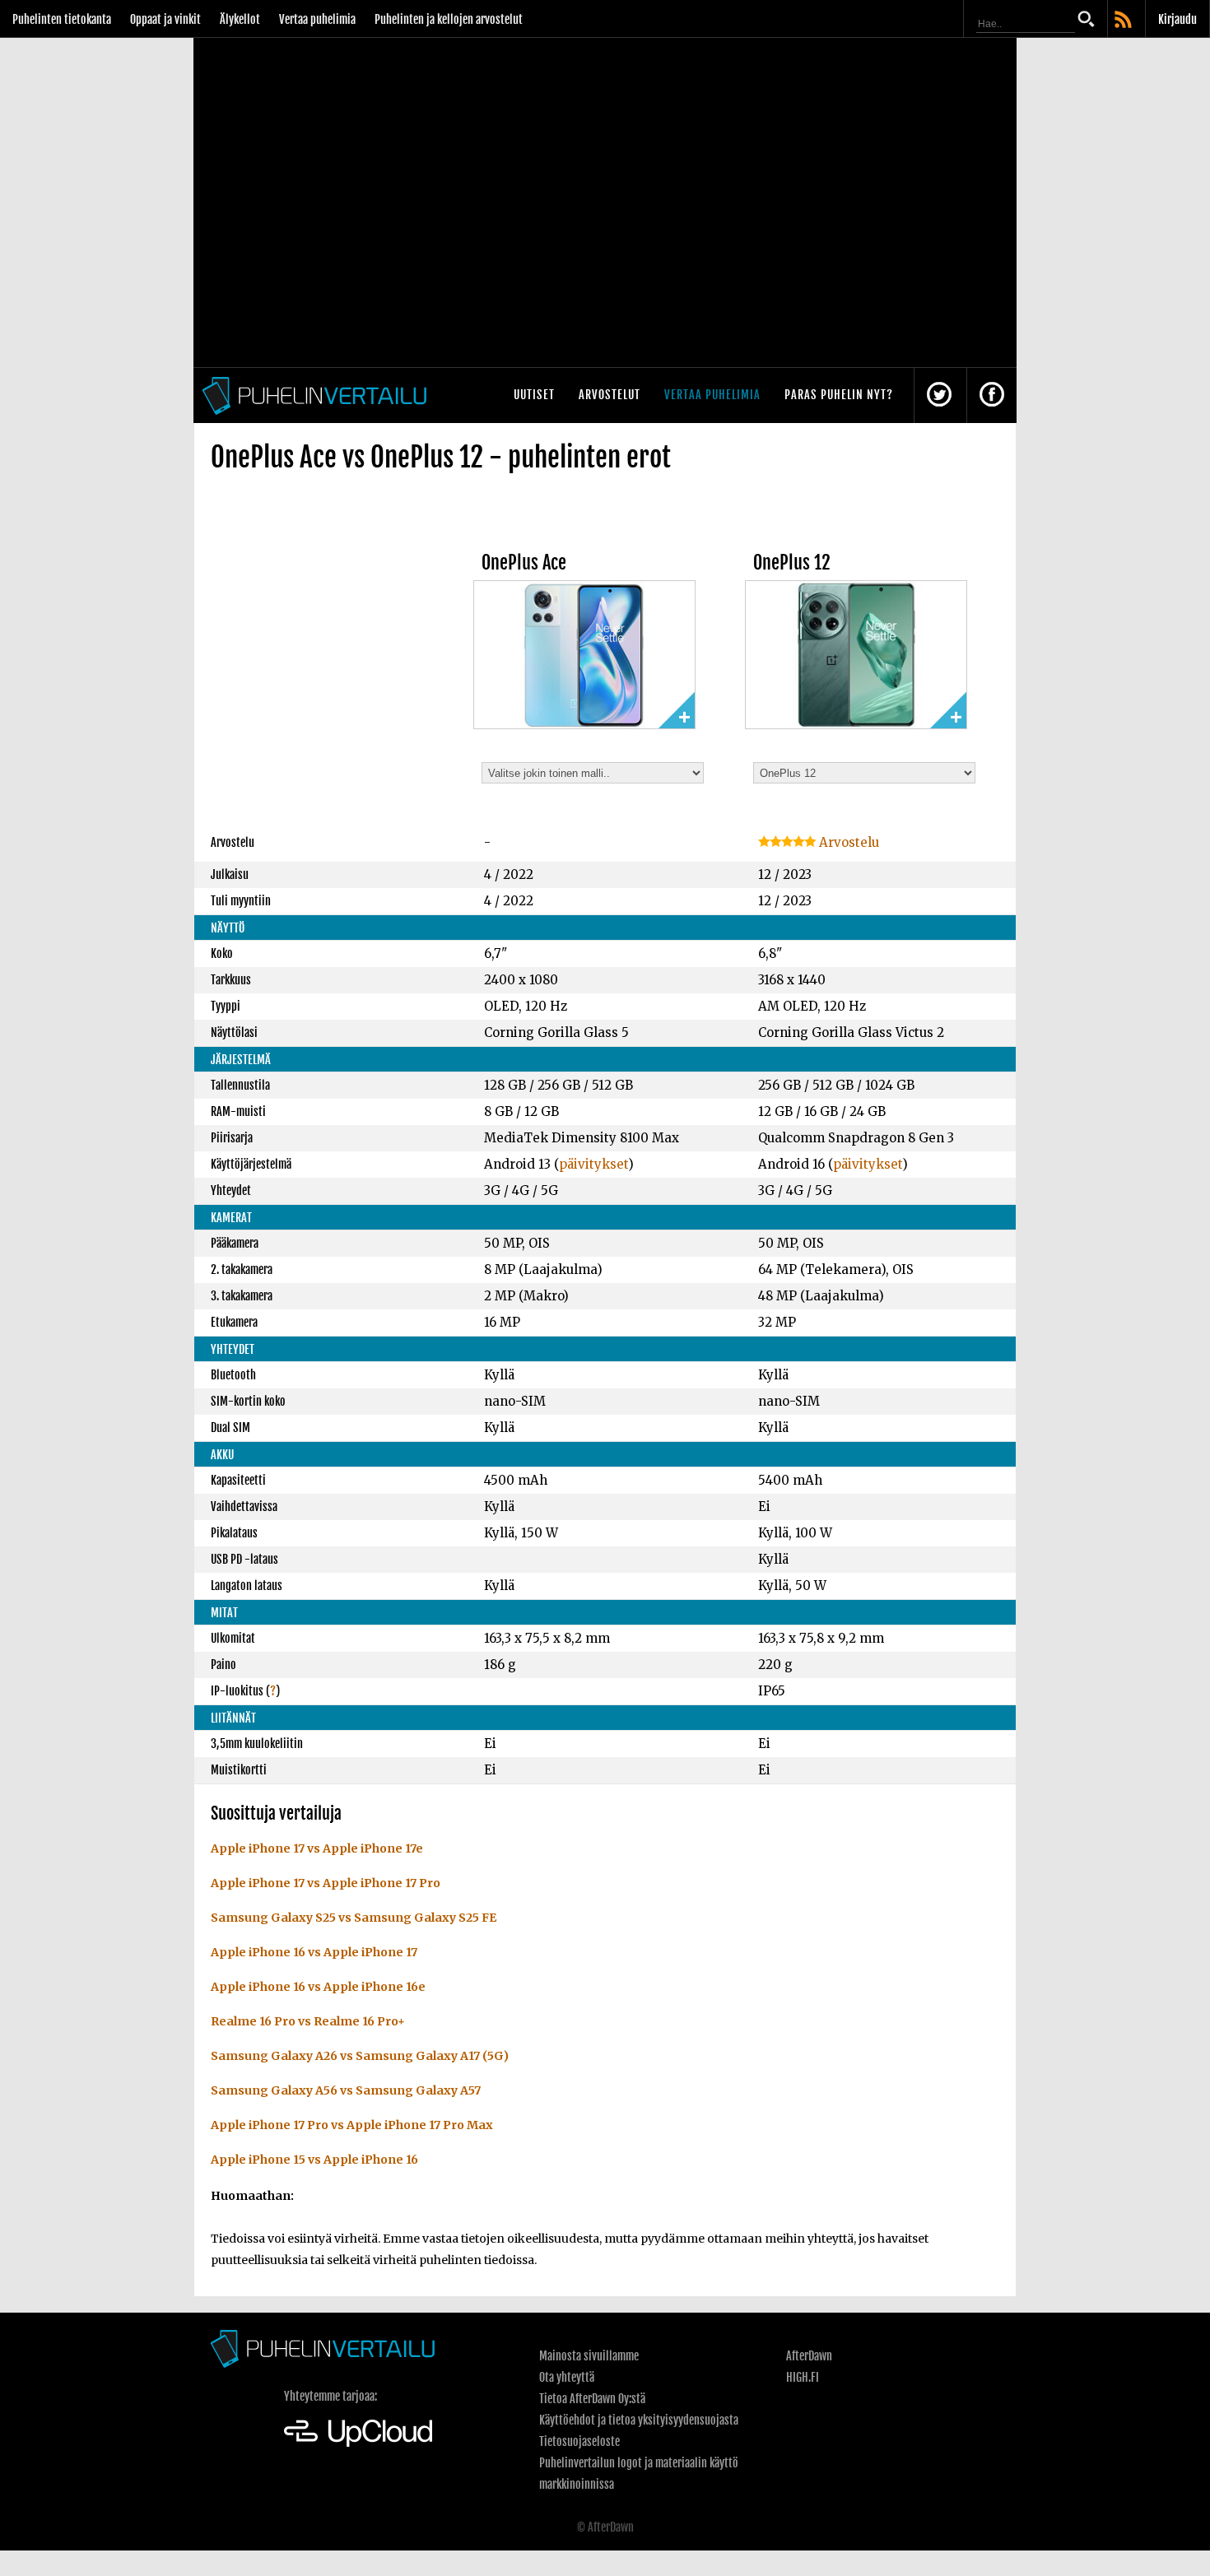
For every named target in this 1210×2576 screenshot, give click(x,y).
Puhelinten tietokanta (62, 19)
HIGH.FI (803, 2377)
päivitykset (593, 1164)
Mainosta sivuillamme (589, 2356)
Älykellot (240, 19)
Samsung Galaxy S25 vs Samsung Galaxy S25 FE (354, 1918)
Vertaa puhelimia (317, 19)
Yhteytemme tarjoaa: (330, 2396)
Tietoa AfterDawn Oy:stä (592, 2399)
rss (1124, 21)
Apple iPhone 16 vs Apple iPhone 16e (318, 1987)
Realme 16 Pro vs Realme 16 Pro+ (308, 2021)
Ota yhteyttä (567, 2377)
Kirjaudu (1177, 19)
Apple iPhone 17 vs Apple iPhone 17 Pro (326, 1883)
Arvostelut (610, 395)
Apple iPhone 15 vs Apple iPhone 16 (314, 2160)
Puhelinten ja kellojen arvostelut (449, 19)
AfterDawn (809, 2356)
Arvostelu (847, 842)
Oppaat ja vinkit (165, 19)
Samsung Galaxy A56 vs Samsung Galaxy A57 (346, 2090)
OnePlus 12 (792, 563)
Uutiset (534, 395)
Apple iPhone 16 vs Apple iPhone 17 (314, 1952)
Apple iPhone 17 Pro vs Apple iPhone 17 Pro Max (352, 2125)
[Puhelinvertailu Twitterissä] (939, 395)
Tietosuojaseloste (579, 2441)
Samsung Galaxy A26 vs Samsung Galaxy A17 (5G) (360, 2056)
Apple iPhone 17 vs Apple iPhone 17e (317, 1848)
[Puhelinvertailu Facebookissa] (992, 395)
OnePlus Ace (524, 563)
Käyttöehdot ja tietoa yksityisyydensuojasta (639, 2420)
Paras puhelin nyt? (839, 395)
